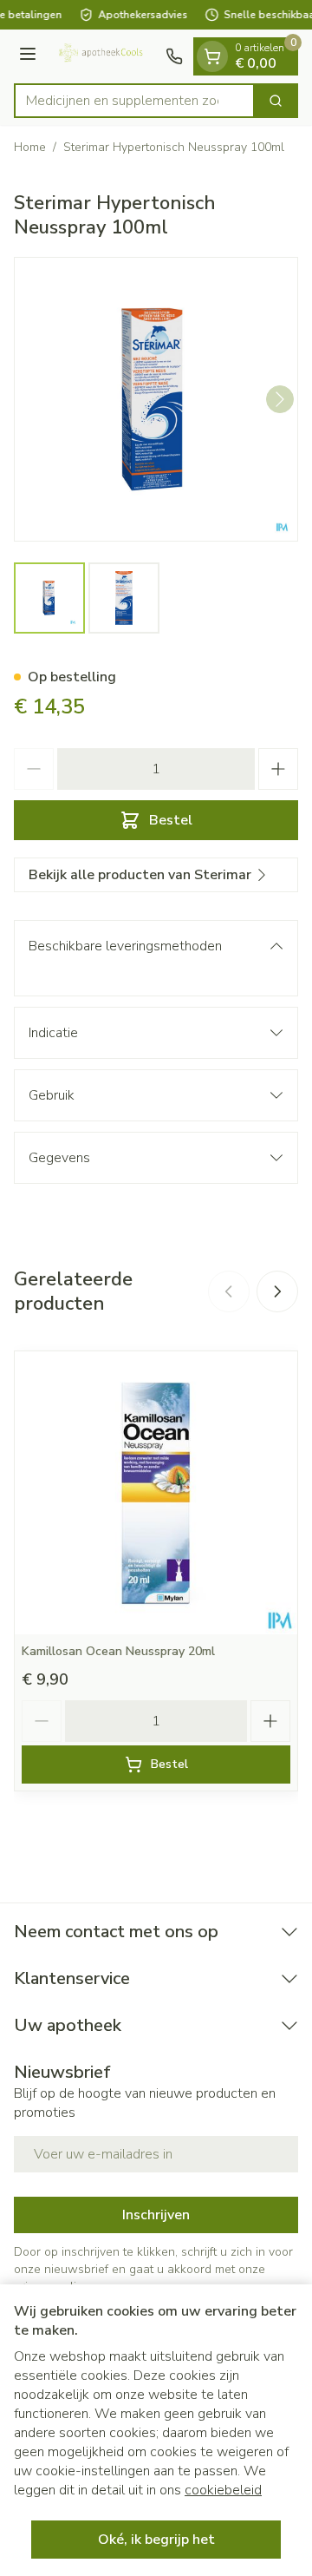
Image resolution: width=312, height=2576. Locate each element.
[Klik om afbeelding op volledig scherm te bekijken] (156, 399)
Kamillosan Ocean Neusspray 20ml (118, 1651)
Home (30, 147)
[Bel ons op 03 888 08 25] (174, 56)
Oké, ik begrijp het (156, 2540)
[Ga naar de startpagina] (104, 56)
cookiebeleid (223, 2490)
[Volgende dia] (277, 1291)
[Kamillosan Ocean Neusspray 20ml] (156, 1493)
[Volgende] (280, 399)
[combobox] (134, 101)
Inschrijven (156, 2215)
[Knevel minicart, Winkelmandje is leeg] (212, 56)
